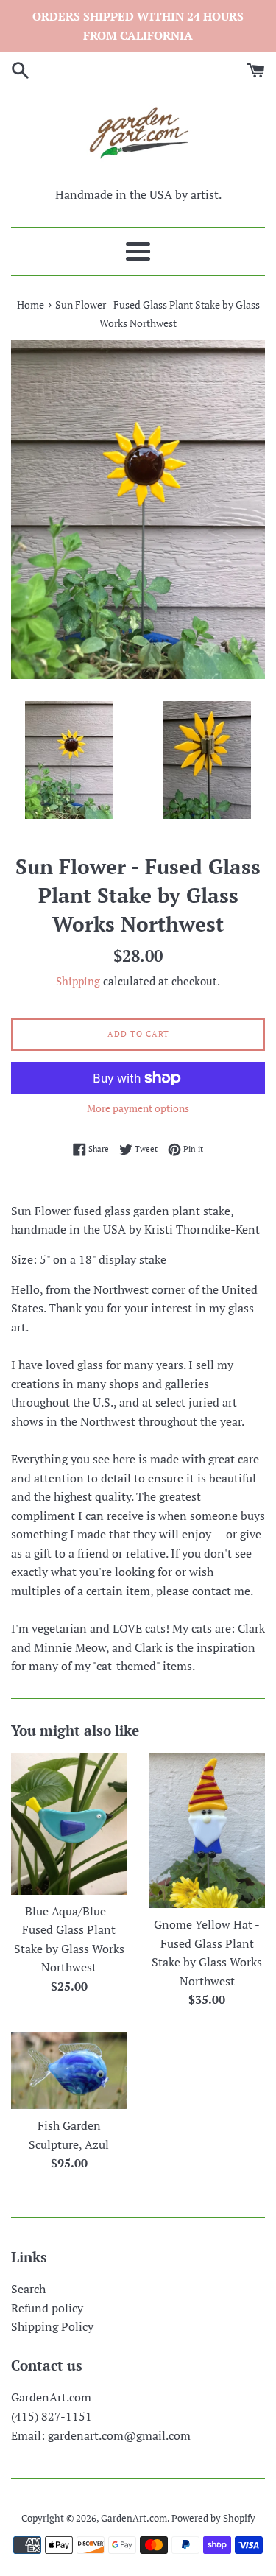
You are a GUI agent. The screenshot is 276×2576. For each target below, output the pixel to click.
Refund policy (47, 2308)
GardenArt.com (134, 2518)
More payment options (138, 1108)
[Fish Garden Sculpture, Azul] (69, 2070)
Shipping (78, 981)
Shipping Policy (52, 2326)
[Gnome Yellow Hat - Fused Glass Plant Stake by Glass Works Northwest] (208, 1831)
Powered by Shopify (213, 2518)
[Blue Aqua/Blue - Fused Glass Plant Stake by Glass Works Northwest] (69, 1824)
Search (28, 2289)
